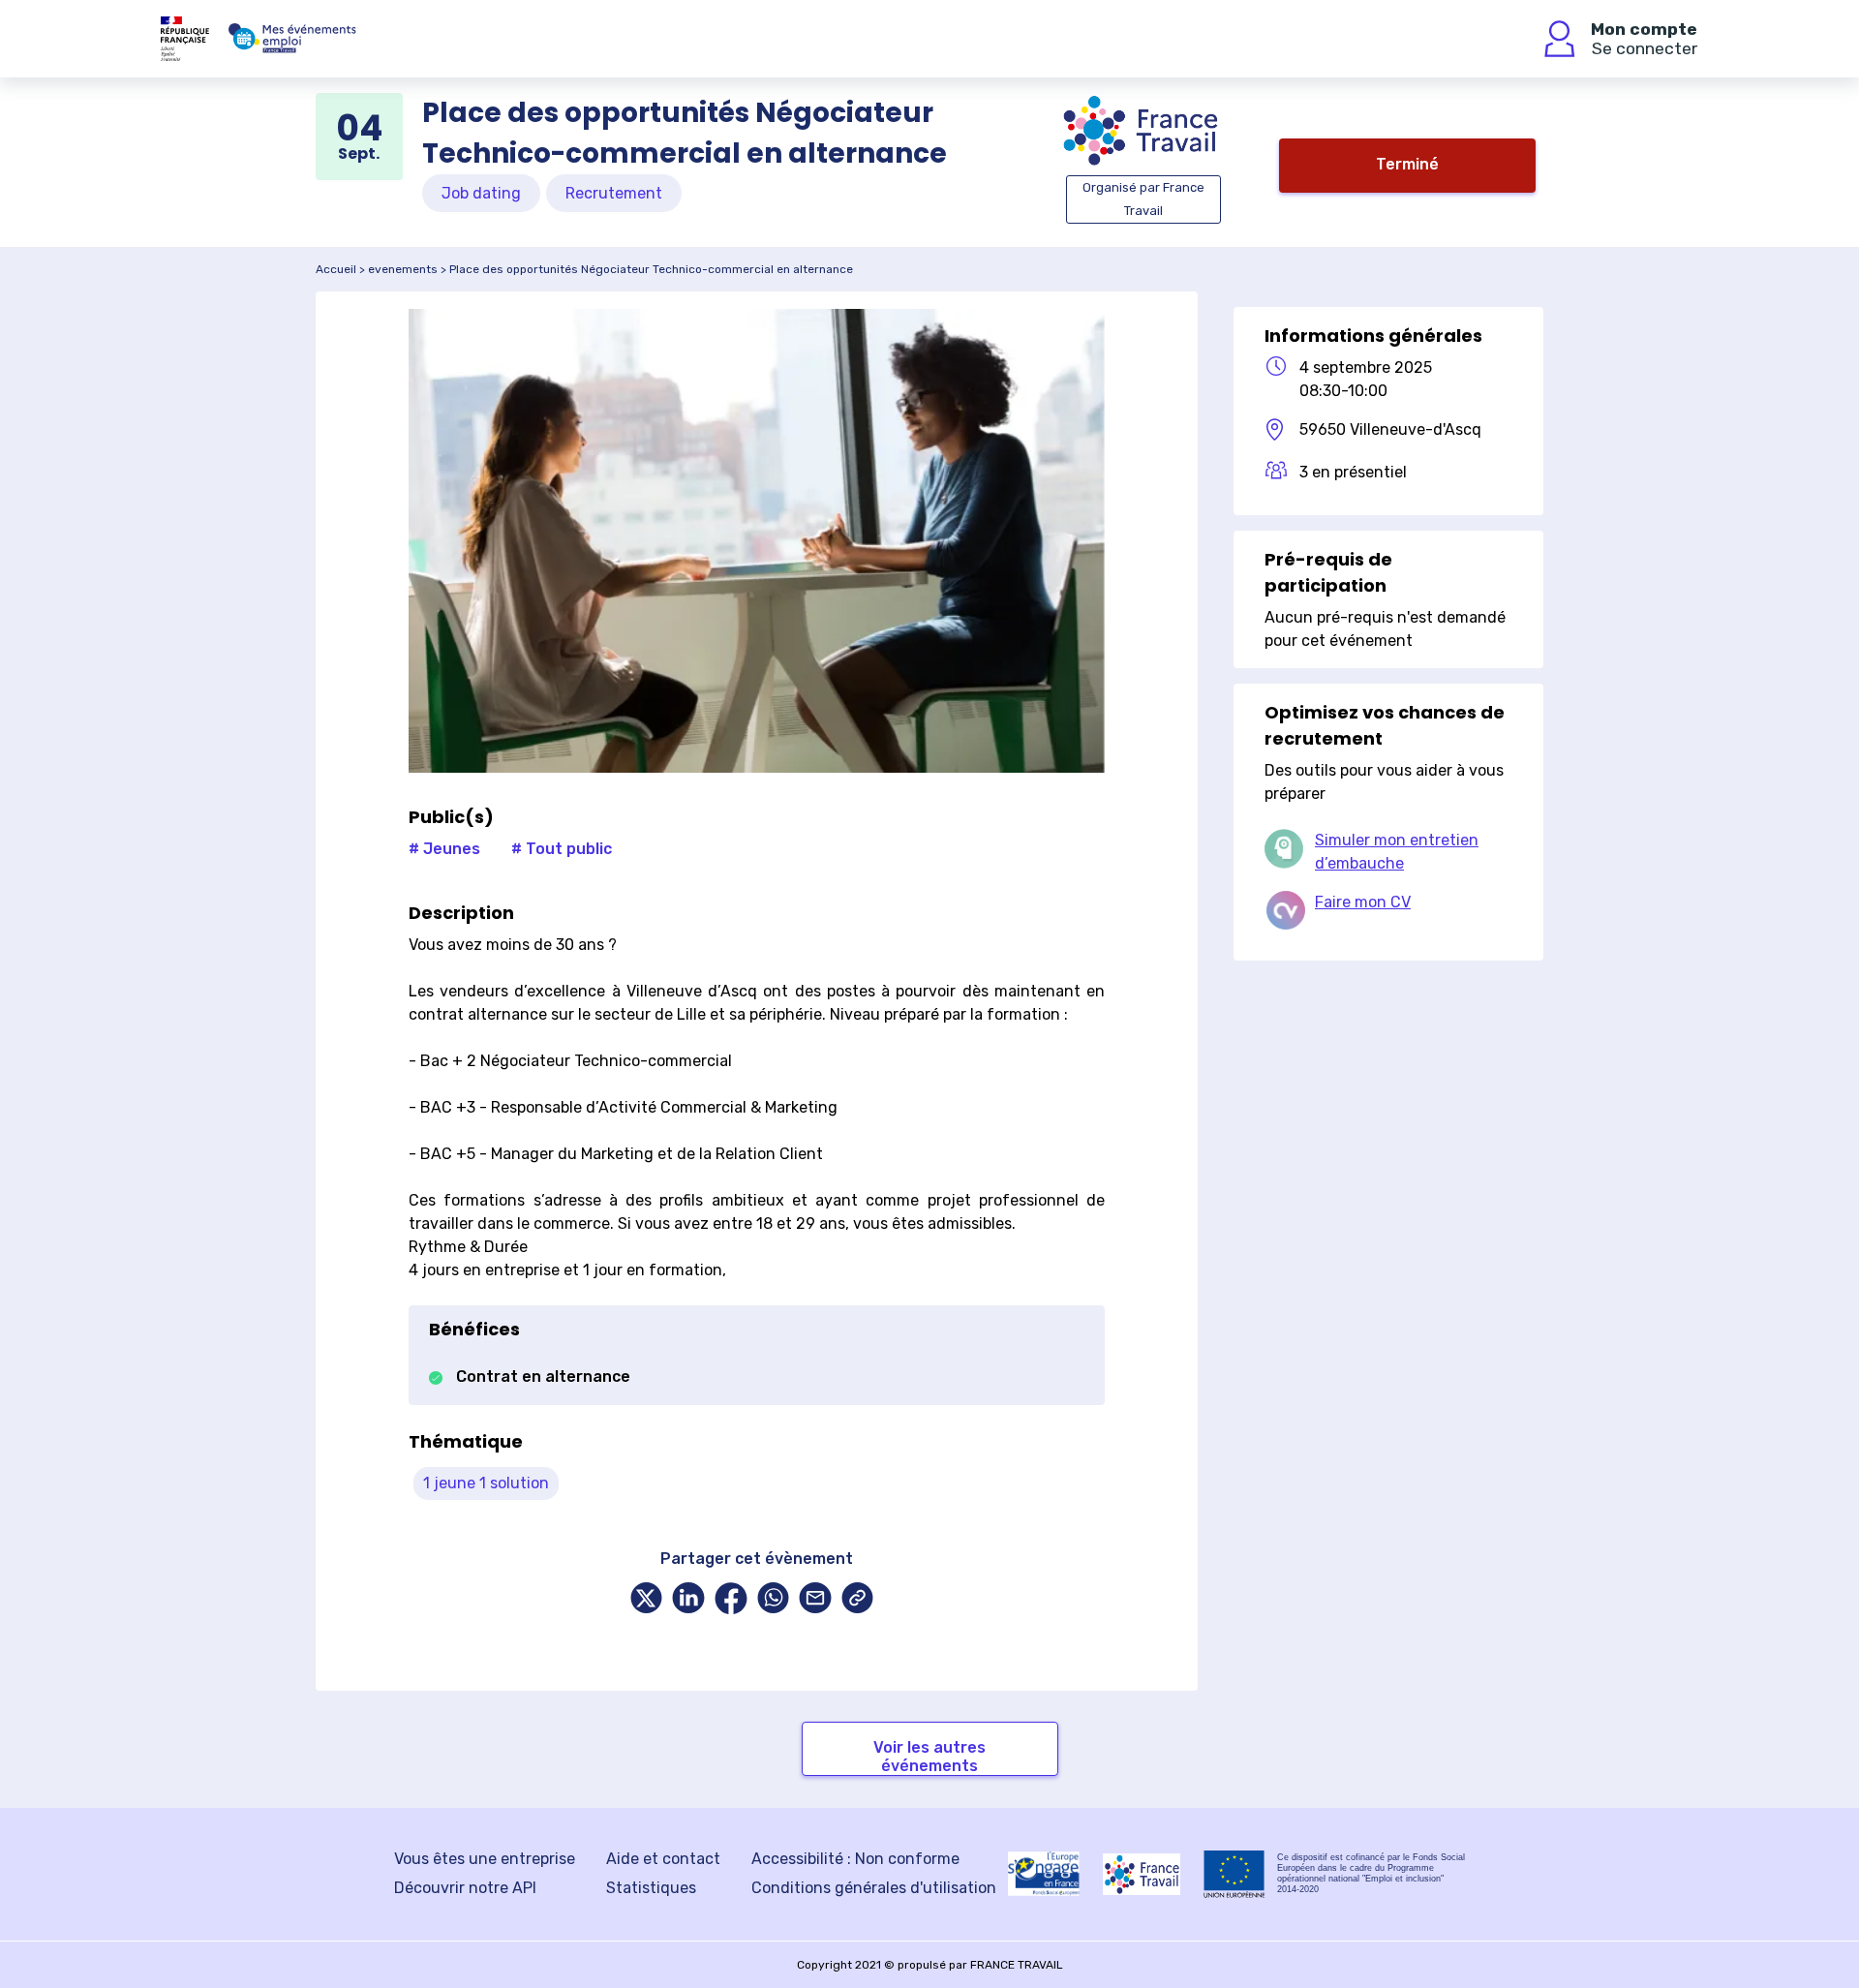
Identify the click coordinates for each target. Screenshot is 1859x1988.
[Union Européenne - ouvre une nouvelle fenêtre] (1234, 1874)
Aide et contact (663, 1859)
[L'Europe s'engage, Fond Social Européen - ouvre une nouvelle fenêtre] (1044, 1874)
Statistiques (651, 1888)
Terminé (1407, 164)
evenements (403, 269)
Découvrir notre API (465, 1888)
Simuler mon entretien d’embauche (1397, 852)
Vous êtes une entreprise (485, 1859)
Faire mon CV (1363, 902)
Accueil (336, 269)
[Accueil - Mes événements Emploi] (292, 39)
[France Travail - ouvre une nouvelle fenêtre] (1142, 1874)
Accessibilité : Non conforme (855, 1859)
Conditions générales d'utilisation (874, 1888)
